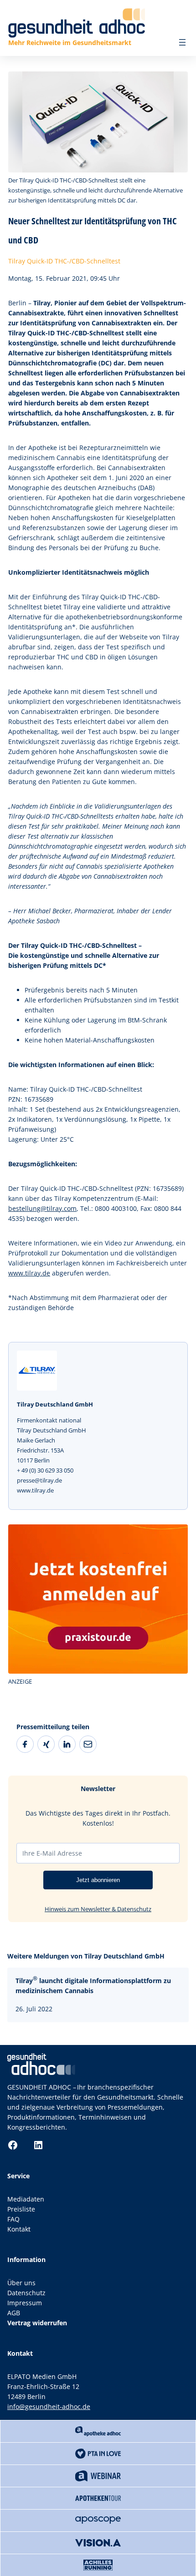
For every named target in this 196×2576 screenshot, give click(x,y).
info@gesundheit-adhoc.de (49, 2406)
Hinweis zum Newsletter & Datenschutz (98, 1909)
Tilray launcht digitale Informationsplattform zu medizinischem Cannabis (93, 1985)
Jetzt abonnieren (98, 1880)
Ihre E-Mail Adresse (52, 1853)
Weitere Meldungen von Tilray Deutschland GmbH (86, 1956)
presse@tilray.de (39, 1480)
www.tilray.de (29, 1273)
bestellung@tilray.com (42, 1208)
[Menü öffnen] (182, 42)
